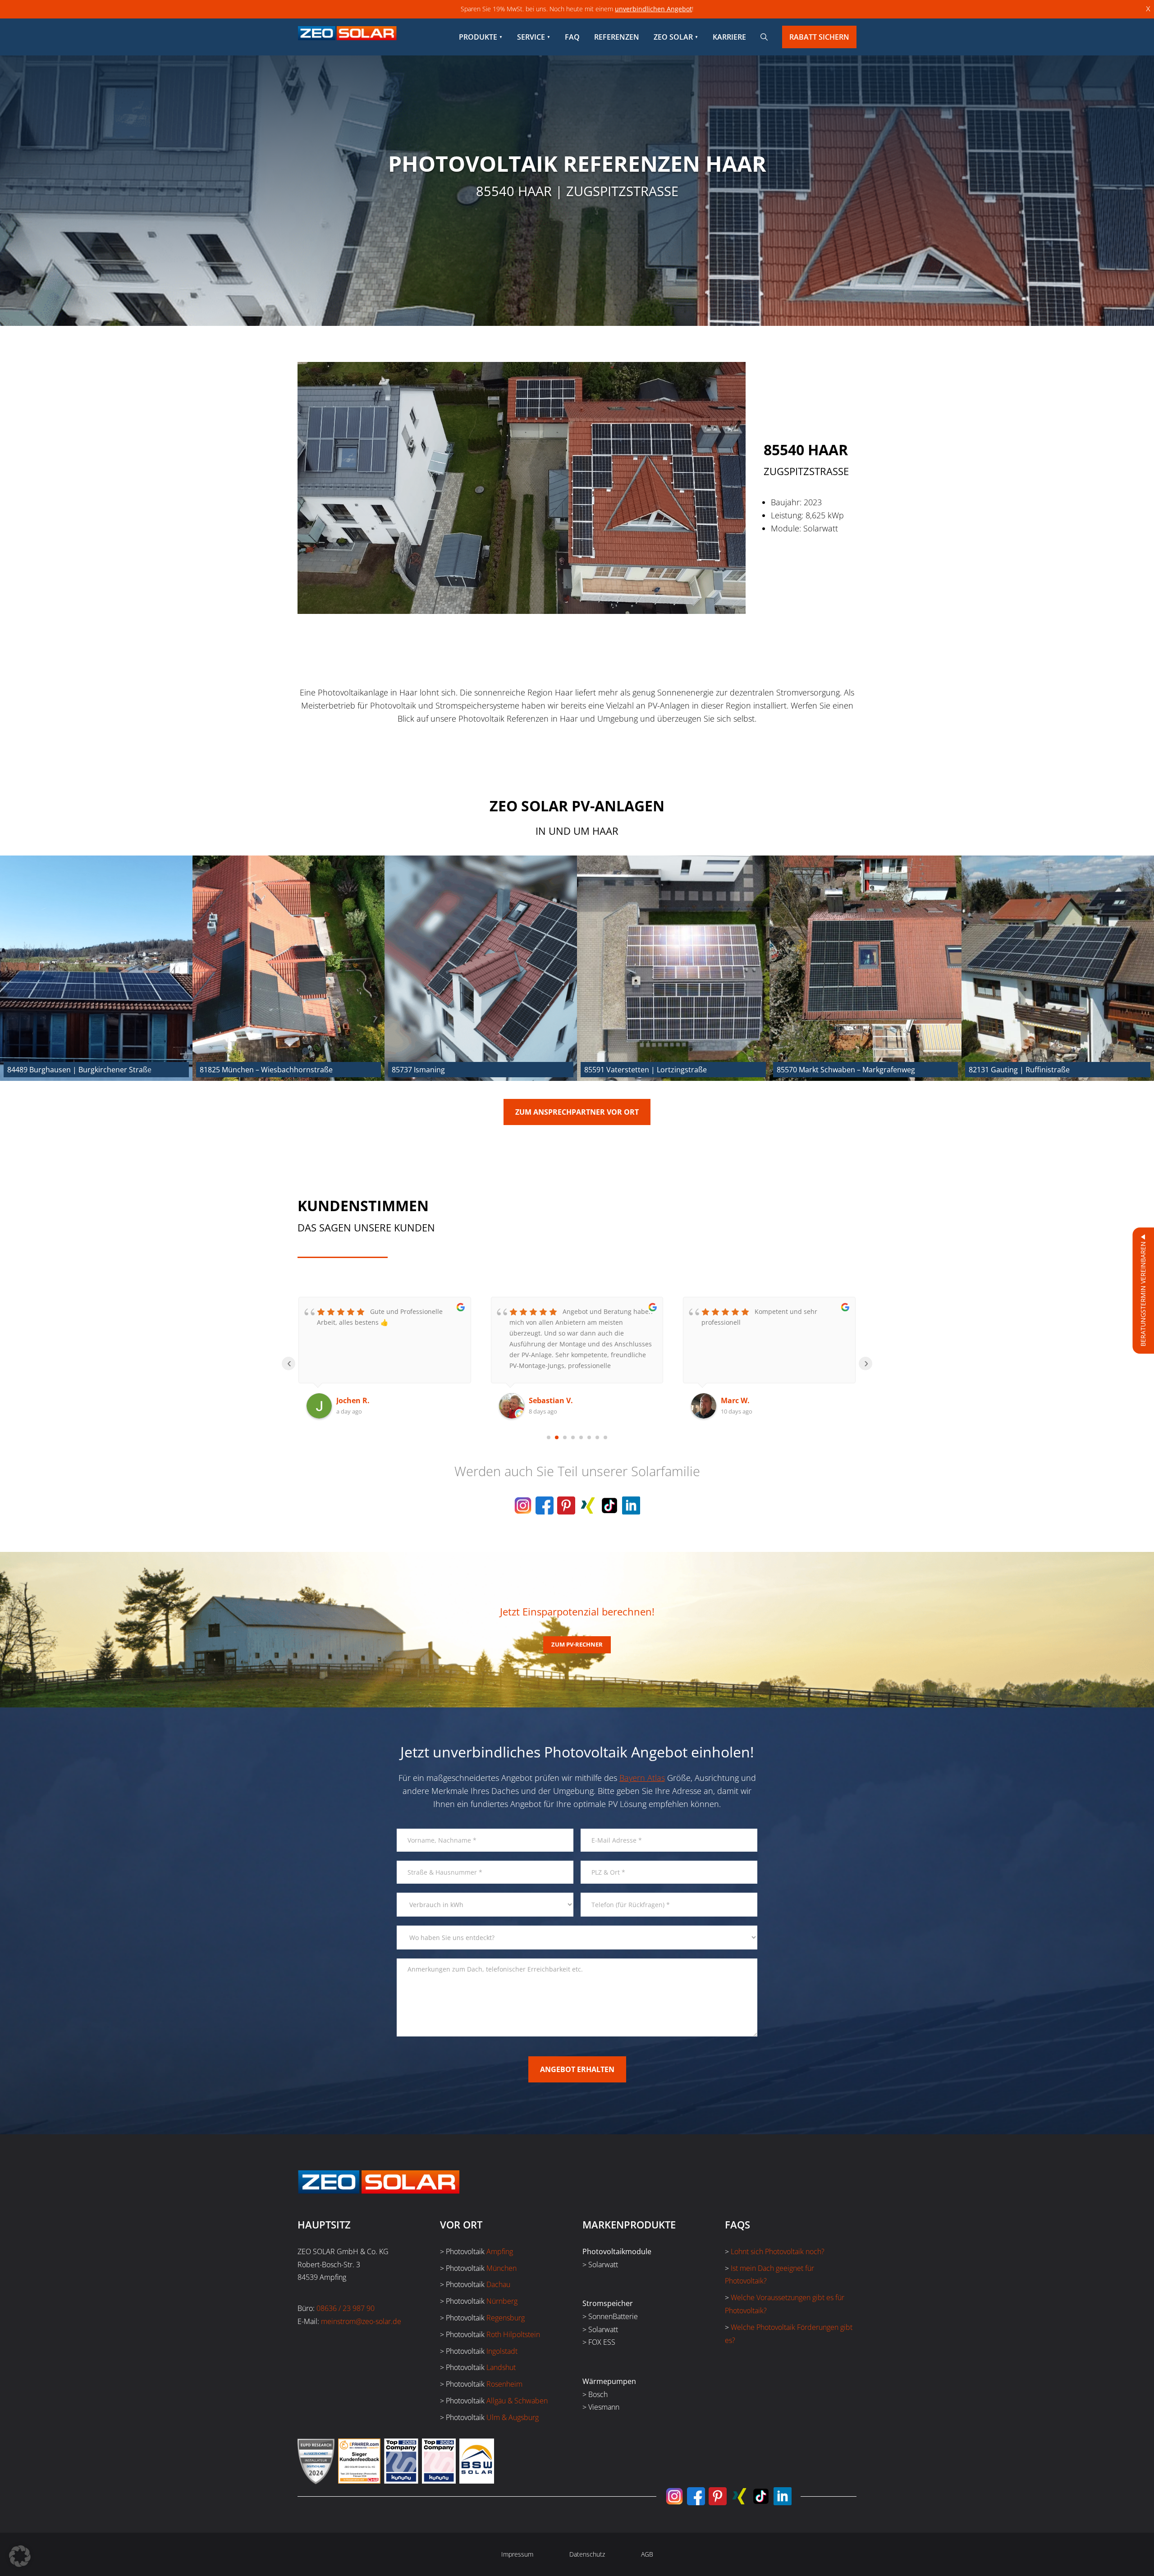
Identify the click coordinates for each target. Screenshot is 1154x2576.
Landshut (501, 2367)
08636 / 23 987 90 (346, 2308)
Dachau (498, 2284)
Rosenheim (504, 2384)
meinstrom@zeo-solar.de (361, 2321)
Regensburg (506, 2318)
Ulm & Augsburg (513, 2417)
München (501, 2268)
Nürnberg (502, 2301)
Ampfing (500, 2251)
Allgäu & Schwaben (517, 2401)
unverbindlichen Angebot (653, 9)
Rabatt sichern (819, 37)
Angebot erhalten (577, 2069)
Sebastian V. (358, 1400)
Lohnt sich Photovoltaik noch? (778, 2251)
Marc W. (543, 1400)
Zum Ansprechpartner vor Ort (577, 1112)
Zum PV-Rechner (577, 1644)
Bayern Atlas (642, 1778)
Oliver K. (736, 1400)
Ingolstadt (502, 2351)
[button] (20, 2556)
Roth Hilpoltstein (513, 2334)
